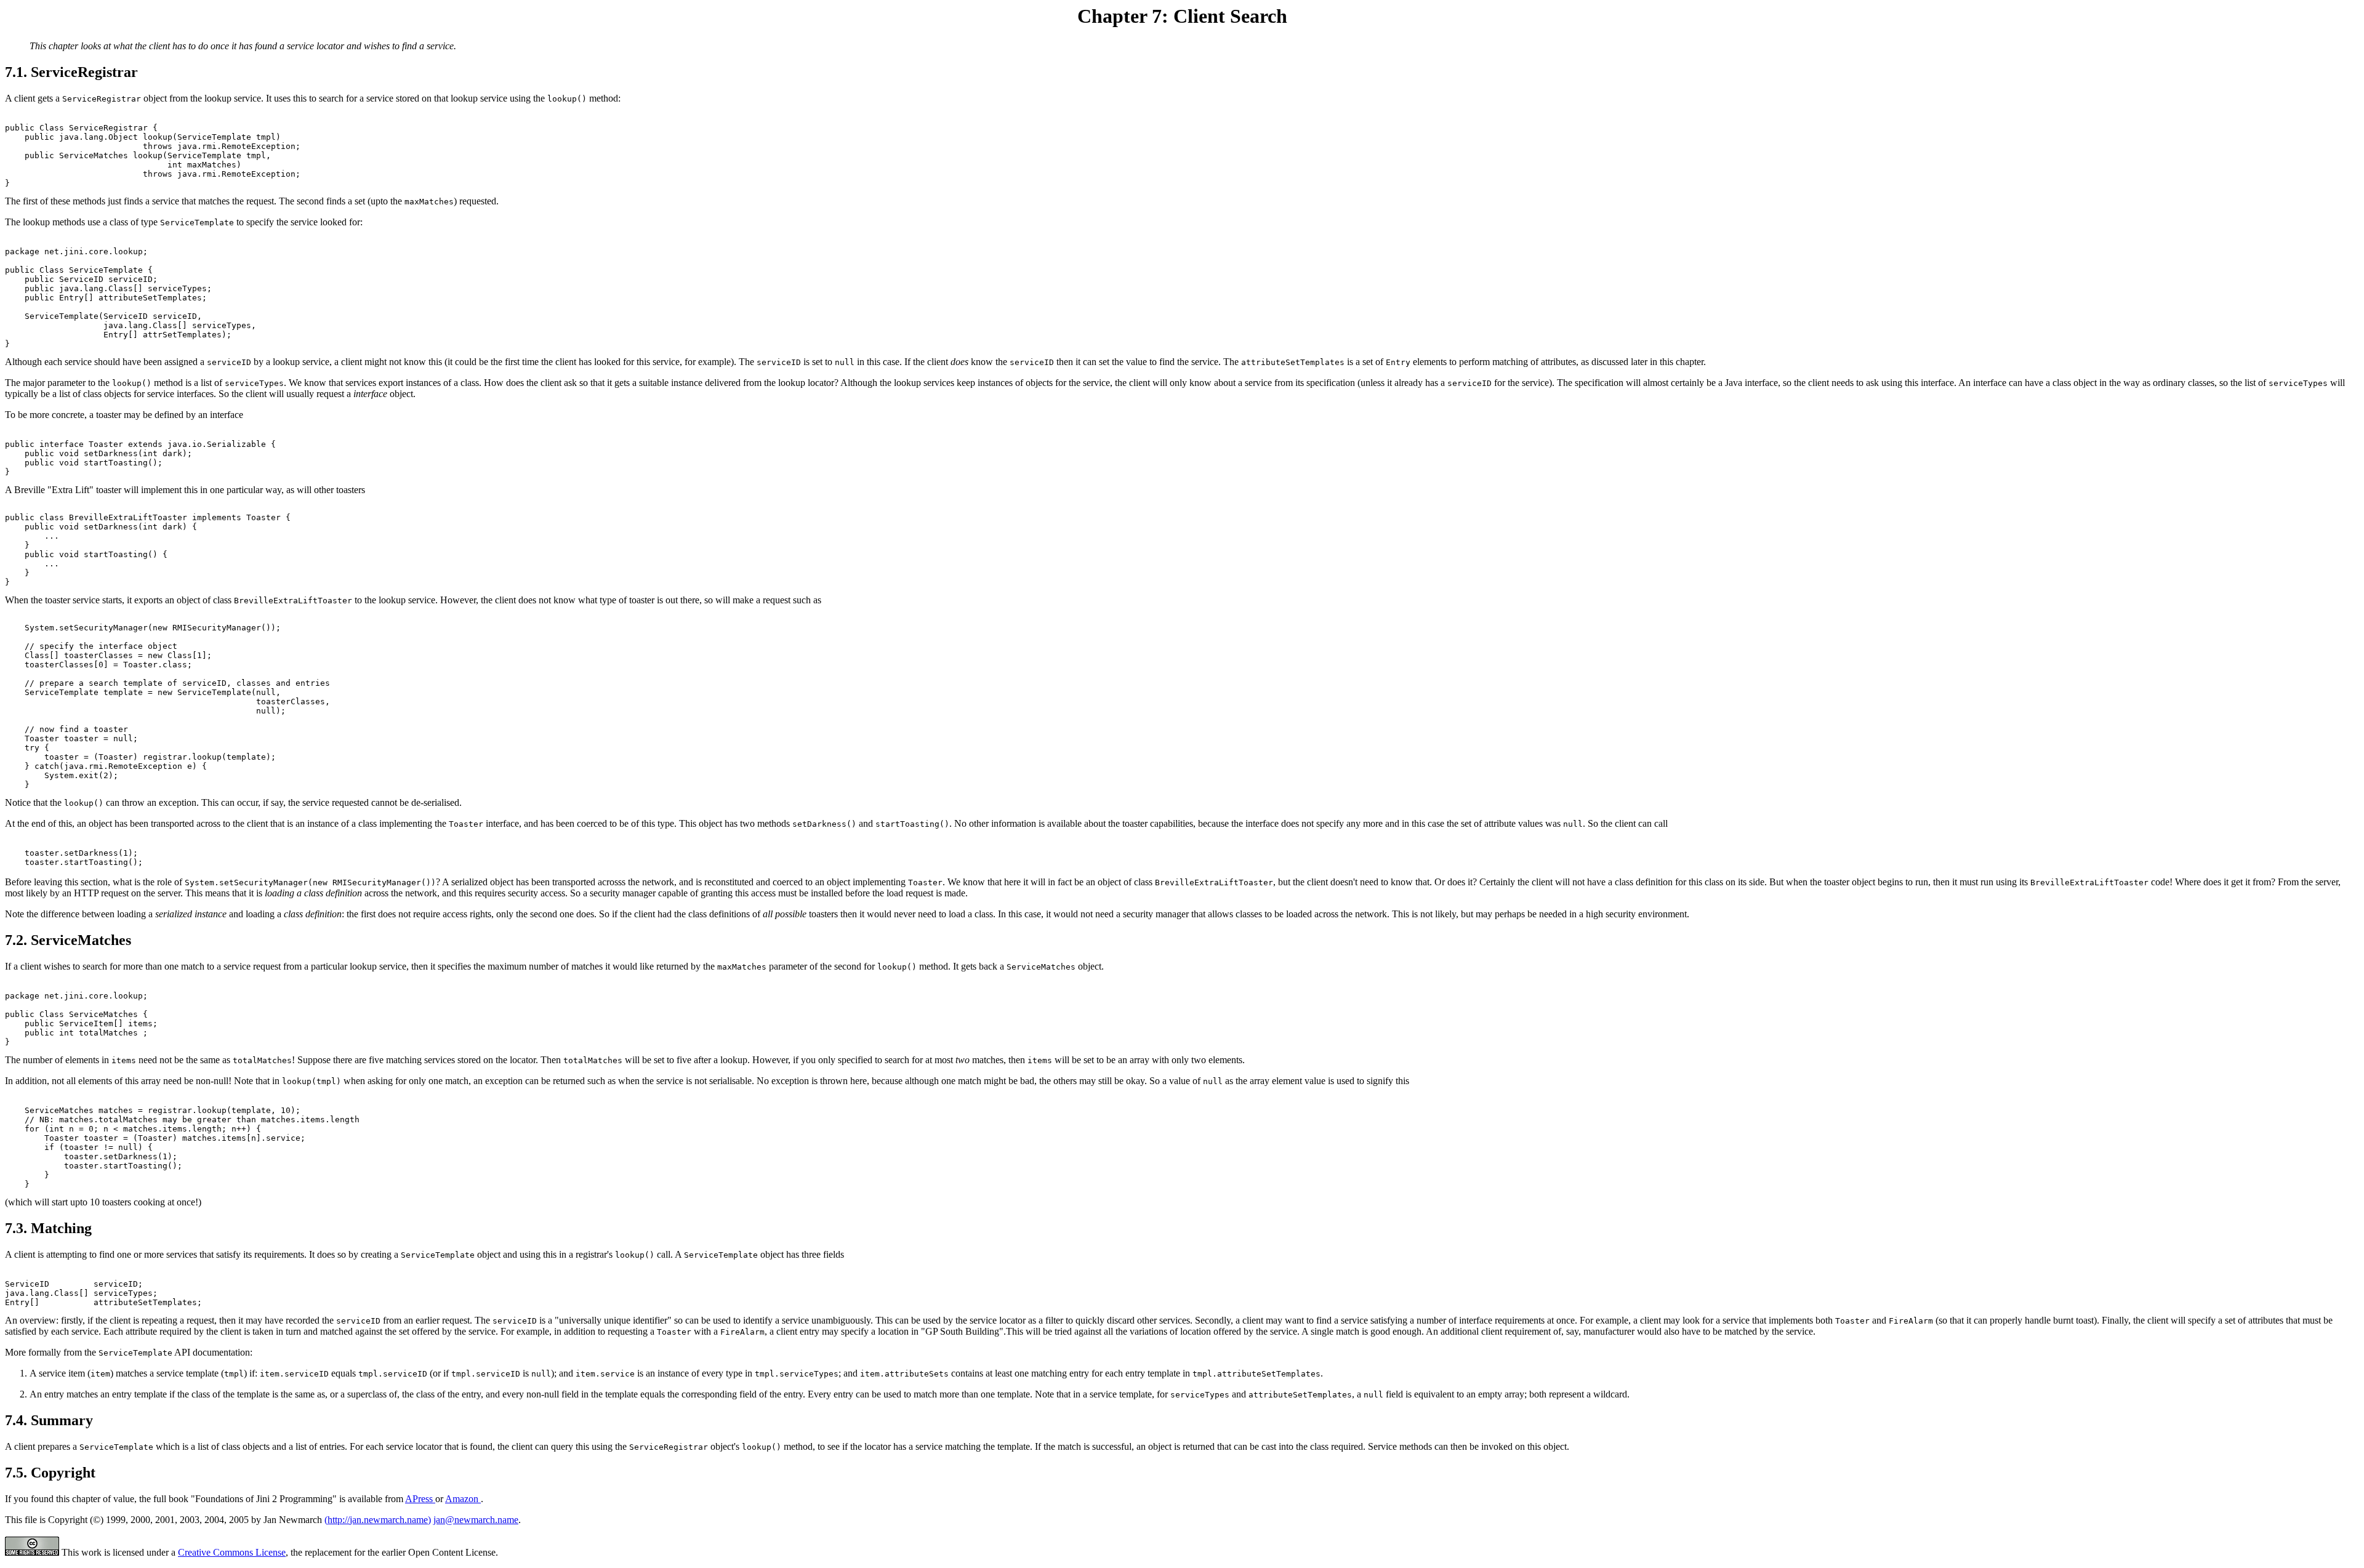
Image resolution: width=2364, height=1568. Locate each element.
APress (420, 1499)
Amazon (463, 1499)
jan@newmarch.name (476, 1520)
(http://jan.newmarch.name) (378, 1520)
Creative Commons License (232, 1552)
